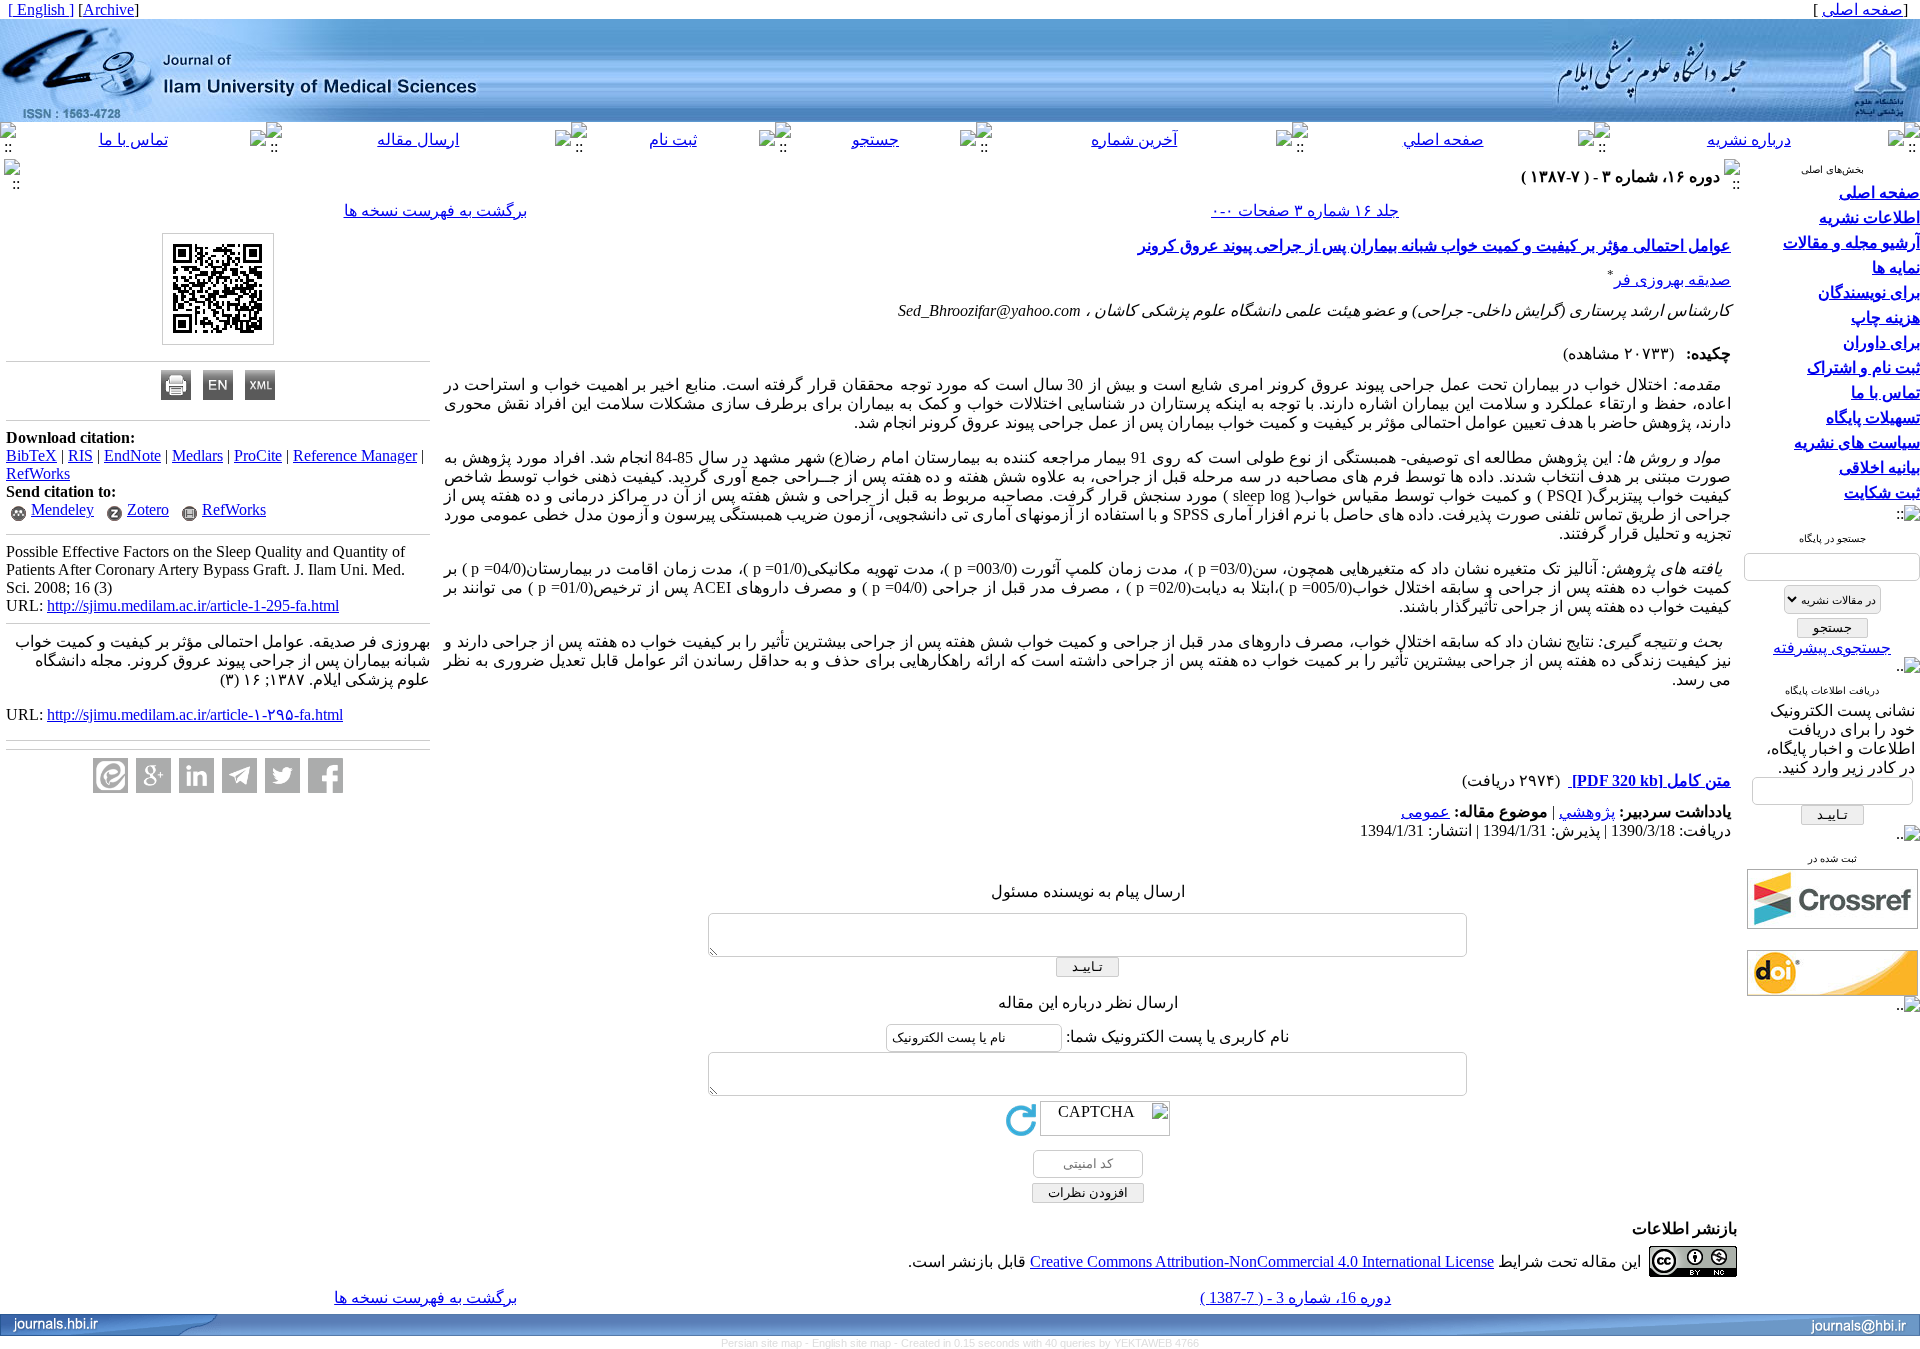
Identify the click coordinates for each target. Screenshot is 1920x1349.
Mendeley (62, 509)
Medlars (197, 455)
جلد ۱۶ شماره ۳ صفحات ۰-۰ (1305, 210)
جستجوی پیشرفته (1832, 647)
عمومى (1425, 811)
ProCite (258, 455)
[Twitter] (282, 775)
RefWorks (38, 473)
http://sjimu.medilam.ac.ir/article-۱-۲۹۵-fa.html (195, 714)
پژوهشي (1587, 811)
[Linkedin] (196, 775)
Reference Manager (355, 455)
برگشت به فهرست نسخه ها (435, 210)
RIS (80, 455)
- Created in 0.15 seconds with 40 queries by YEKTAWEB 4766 (1046, 1343)
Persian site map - (766, 1343)
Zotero (148, 509)
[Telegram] (239, 775)
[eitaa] (110, 775)
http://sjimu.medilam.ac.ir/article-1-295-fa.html (193, 605)
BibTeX (31, 455)
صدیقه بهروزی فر (1672, 279)
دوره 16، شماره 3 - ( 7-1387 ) (1295, 1297)
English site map (853, 1343)
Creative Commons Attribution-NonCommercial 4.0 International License (1262, 1261)
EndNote (132, 455)
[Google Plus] (153, 775)
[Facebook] (325, 775)
